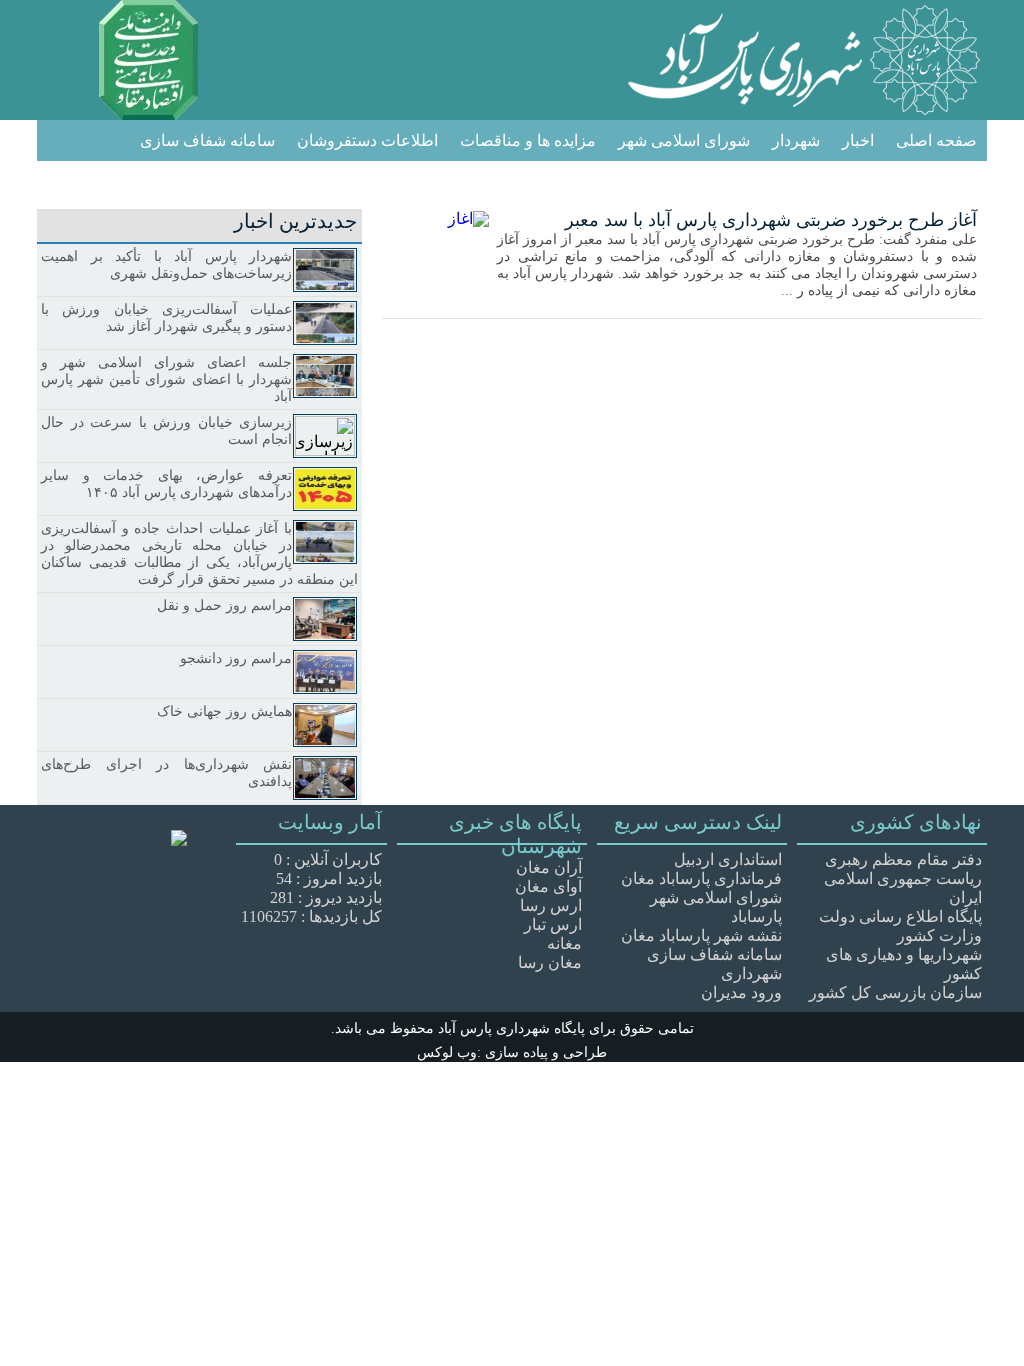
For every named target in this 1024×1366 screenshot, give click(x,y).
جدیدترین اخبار (295, 221)
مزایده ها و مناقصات (528, 140)
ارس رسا (551, 905)
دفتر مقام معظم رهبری (903, 859)
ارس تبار (553, 924)
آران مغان (549, 867)
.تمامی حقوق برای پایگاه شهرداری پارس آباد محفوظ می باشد (512, 1029)
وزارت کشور (939, 935)
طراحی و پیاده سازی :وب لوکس (512, 1053)
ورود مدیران (741, 992)
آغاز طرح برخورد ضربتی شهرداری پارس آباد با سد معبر (771, 220)
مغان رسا (550, 962)
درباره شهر (940, 182)
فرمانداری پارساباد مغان (701, 878)
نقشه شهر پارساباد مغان (701, 935)
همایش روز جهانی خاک (224, 711)
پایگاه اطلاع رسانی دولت (900, 916)
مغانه (564, 943)
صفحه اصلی (936, 140)
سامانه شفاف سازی (207, 140)
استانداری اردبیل (728, 859)
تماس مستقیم (835, 182)
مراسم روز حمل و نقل (224, 605)
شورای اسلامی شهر (684, 140)
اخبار (858, 140)
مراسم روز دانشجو (236, 658)
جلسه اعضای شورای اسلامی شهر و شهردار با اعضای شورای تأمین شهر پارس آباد (166, 379)
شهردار (796, 140)
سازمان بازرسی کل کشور (895, 992)
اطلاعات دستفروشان (367, 140)
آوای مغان (548, 886)
